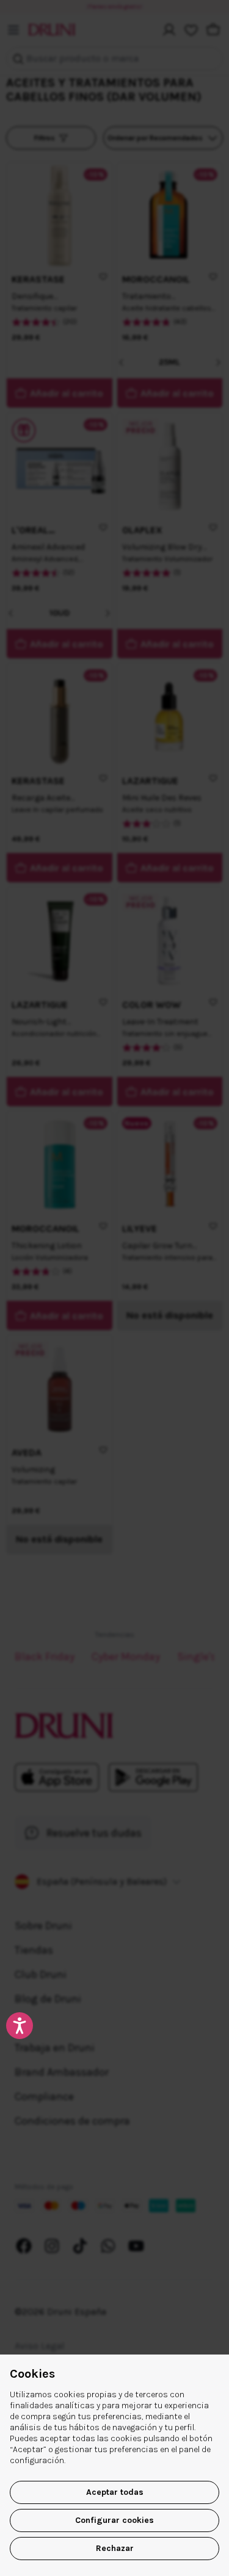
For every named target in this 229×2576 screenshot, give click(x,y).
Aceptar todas (115, 2492)
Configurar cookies (114, 2520)
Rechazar (115, 2548)
